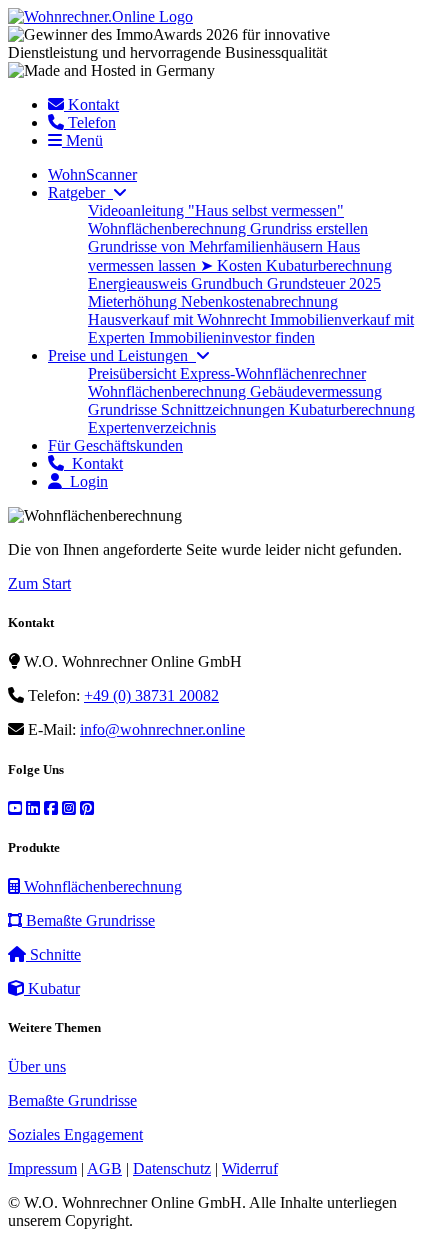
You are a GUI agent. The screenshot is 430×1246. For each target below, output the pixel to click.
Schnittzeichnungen (225, 409)
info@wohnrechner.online (162, 729)
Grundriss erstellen (309, 228)
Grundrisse (124, 409)
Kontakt (93, 463)
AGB (104, 1168)
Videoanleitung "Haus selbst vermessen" (216, 210)
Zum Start (39, 583)
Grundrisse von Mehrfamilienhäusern (207, 246)
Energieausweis (139, 283)
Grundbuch (229, 283)
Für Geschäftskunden (115, 445)
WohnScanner (92, 174)
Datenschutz (172, 1168)
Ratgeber (80, 192)
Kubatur (52, 988)
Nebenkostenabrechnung (259, 301)
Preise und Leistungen (122, 355)
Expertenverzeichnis (152, 427)
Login (85, 481)
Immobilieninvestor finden (232, 337)
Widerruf (250, 1168)
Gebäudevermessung (316, 391)
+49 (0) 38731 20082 (151, 695)
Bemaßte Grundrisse (88, 920)
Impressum (42, 1168)
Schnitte (53, 954)
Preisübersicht (134, 373)
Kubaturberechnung (329, 265)
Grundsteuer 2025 (324, 283)
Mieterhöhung (134, 301)
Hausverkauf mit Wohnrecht (179, 319)
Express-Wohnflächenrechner (273, 373)
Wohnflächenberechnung (169, 228)
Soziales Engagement (75, 1134)
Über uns (37, 1066)
